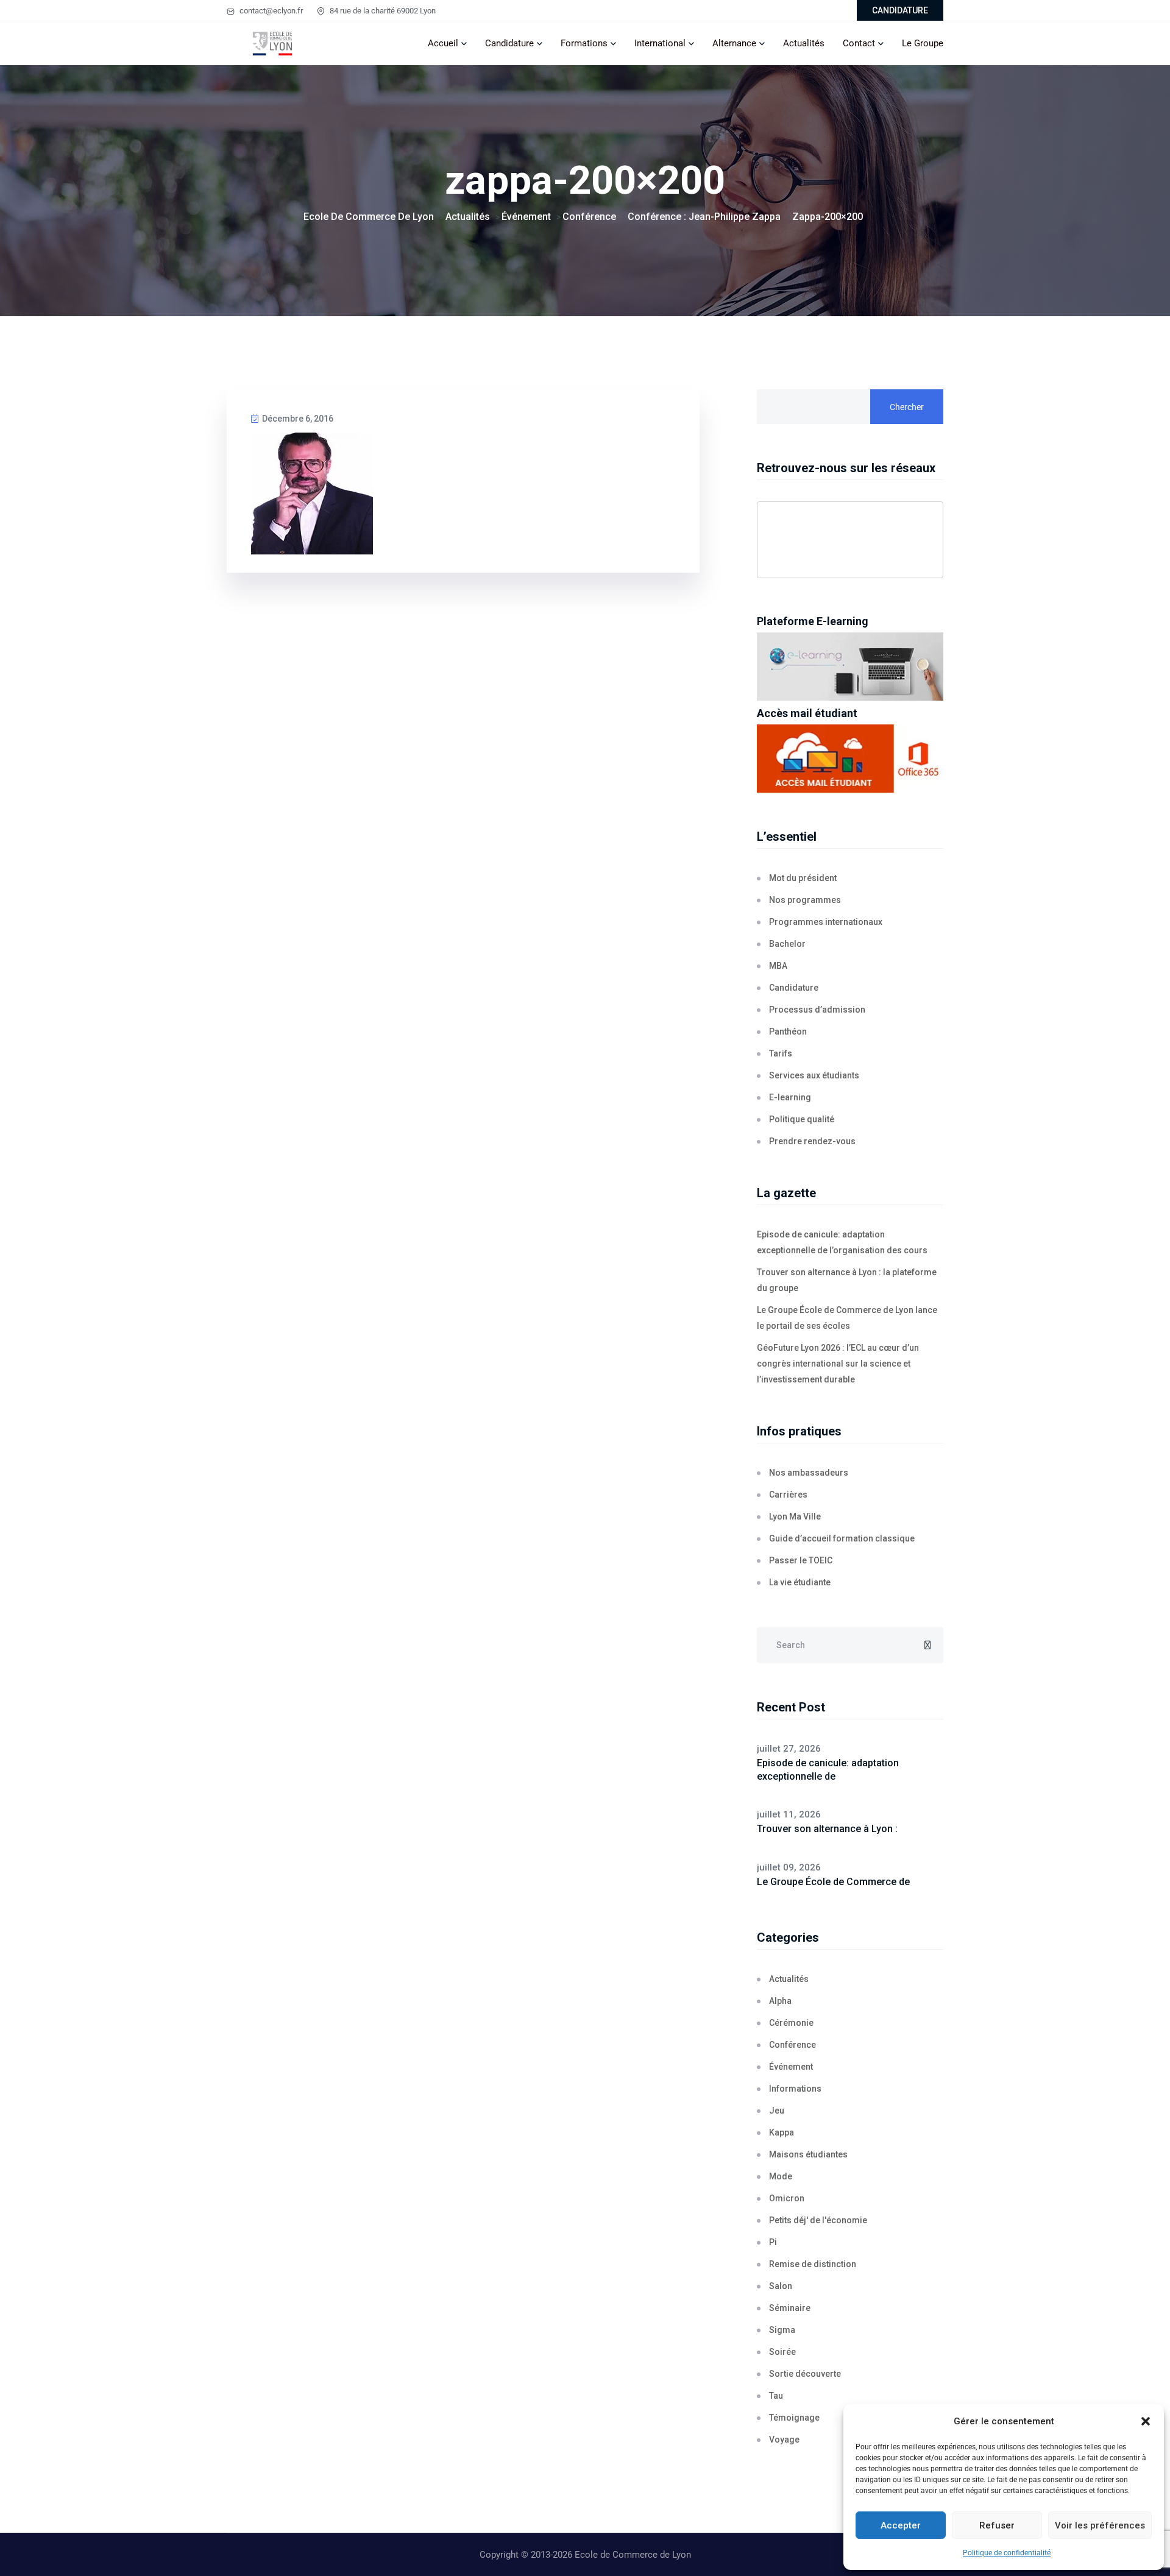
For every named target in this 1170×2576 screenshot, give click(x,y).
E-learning (790, 1097)
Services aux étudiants (814, 1075)
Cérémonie (791, 2023)
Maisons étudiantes (808, 2154)
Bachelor (787, 944)
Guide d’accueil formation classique (842, 1538)
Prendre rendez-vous (812, 1141)
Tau (776, 2396)
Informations (795, 2089)
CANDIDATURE (900, 10)
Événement (791, 2067)
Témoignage (794, 2418)
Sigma (782, 2330)
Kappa (782, 2132)
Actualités (804, 43)
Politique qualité (802, 1119)
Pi (773, 2242)
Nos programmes (805, 900)
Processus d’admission (817, 1010)
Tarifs (781, 1053)
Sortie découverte (805, 2374)
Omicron (787, 2198)
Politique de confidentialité (1007, 2553)
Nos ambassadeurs (809, 1473)
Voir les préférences (1100, 2525)
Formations (584, 43)
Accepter (901, 2525)
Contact (859, 43)
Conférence (792, 2045)
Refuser (997, 2525)
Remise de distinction (813, 2264)
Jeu (777, 2111)
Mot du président (803, 878)
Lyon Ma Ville (795, 1516)
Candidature (509, 43)
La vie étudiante (800, 1582)
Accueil (443, 43)
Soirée (782, 2352)
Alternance (734, 43)
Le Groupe (923, 43)
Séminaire (790, 2308)
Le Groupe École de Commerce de (833, 1882)
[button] (1146, 2421)
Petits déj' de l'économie (818, 2220)
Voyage (784, 2440)
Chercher (907, 407)
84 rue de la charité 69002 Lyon (382, 11)
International (660, 43)
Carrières (788, 1495)
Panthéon (788, 1031)
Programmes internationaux (826, 922)
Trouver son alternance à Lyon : (827, 1829)
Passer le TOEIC (801, 1560)
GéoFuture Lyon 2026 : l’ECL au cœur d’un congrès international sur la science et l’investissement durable (838, 1364)
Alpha (780, 2001)
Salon (781, 2286)
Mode (781, 2176)
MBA (778, 966)
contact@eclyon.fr (270, 11)
